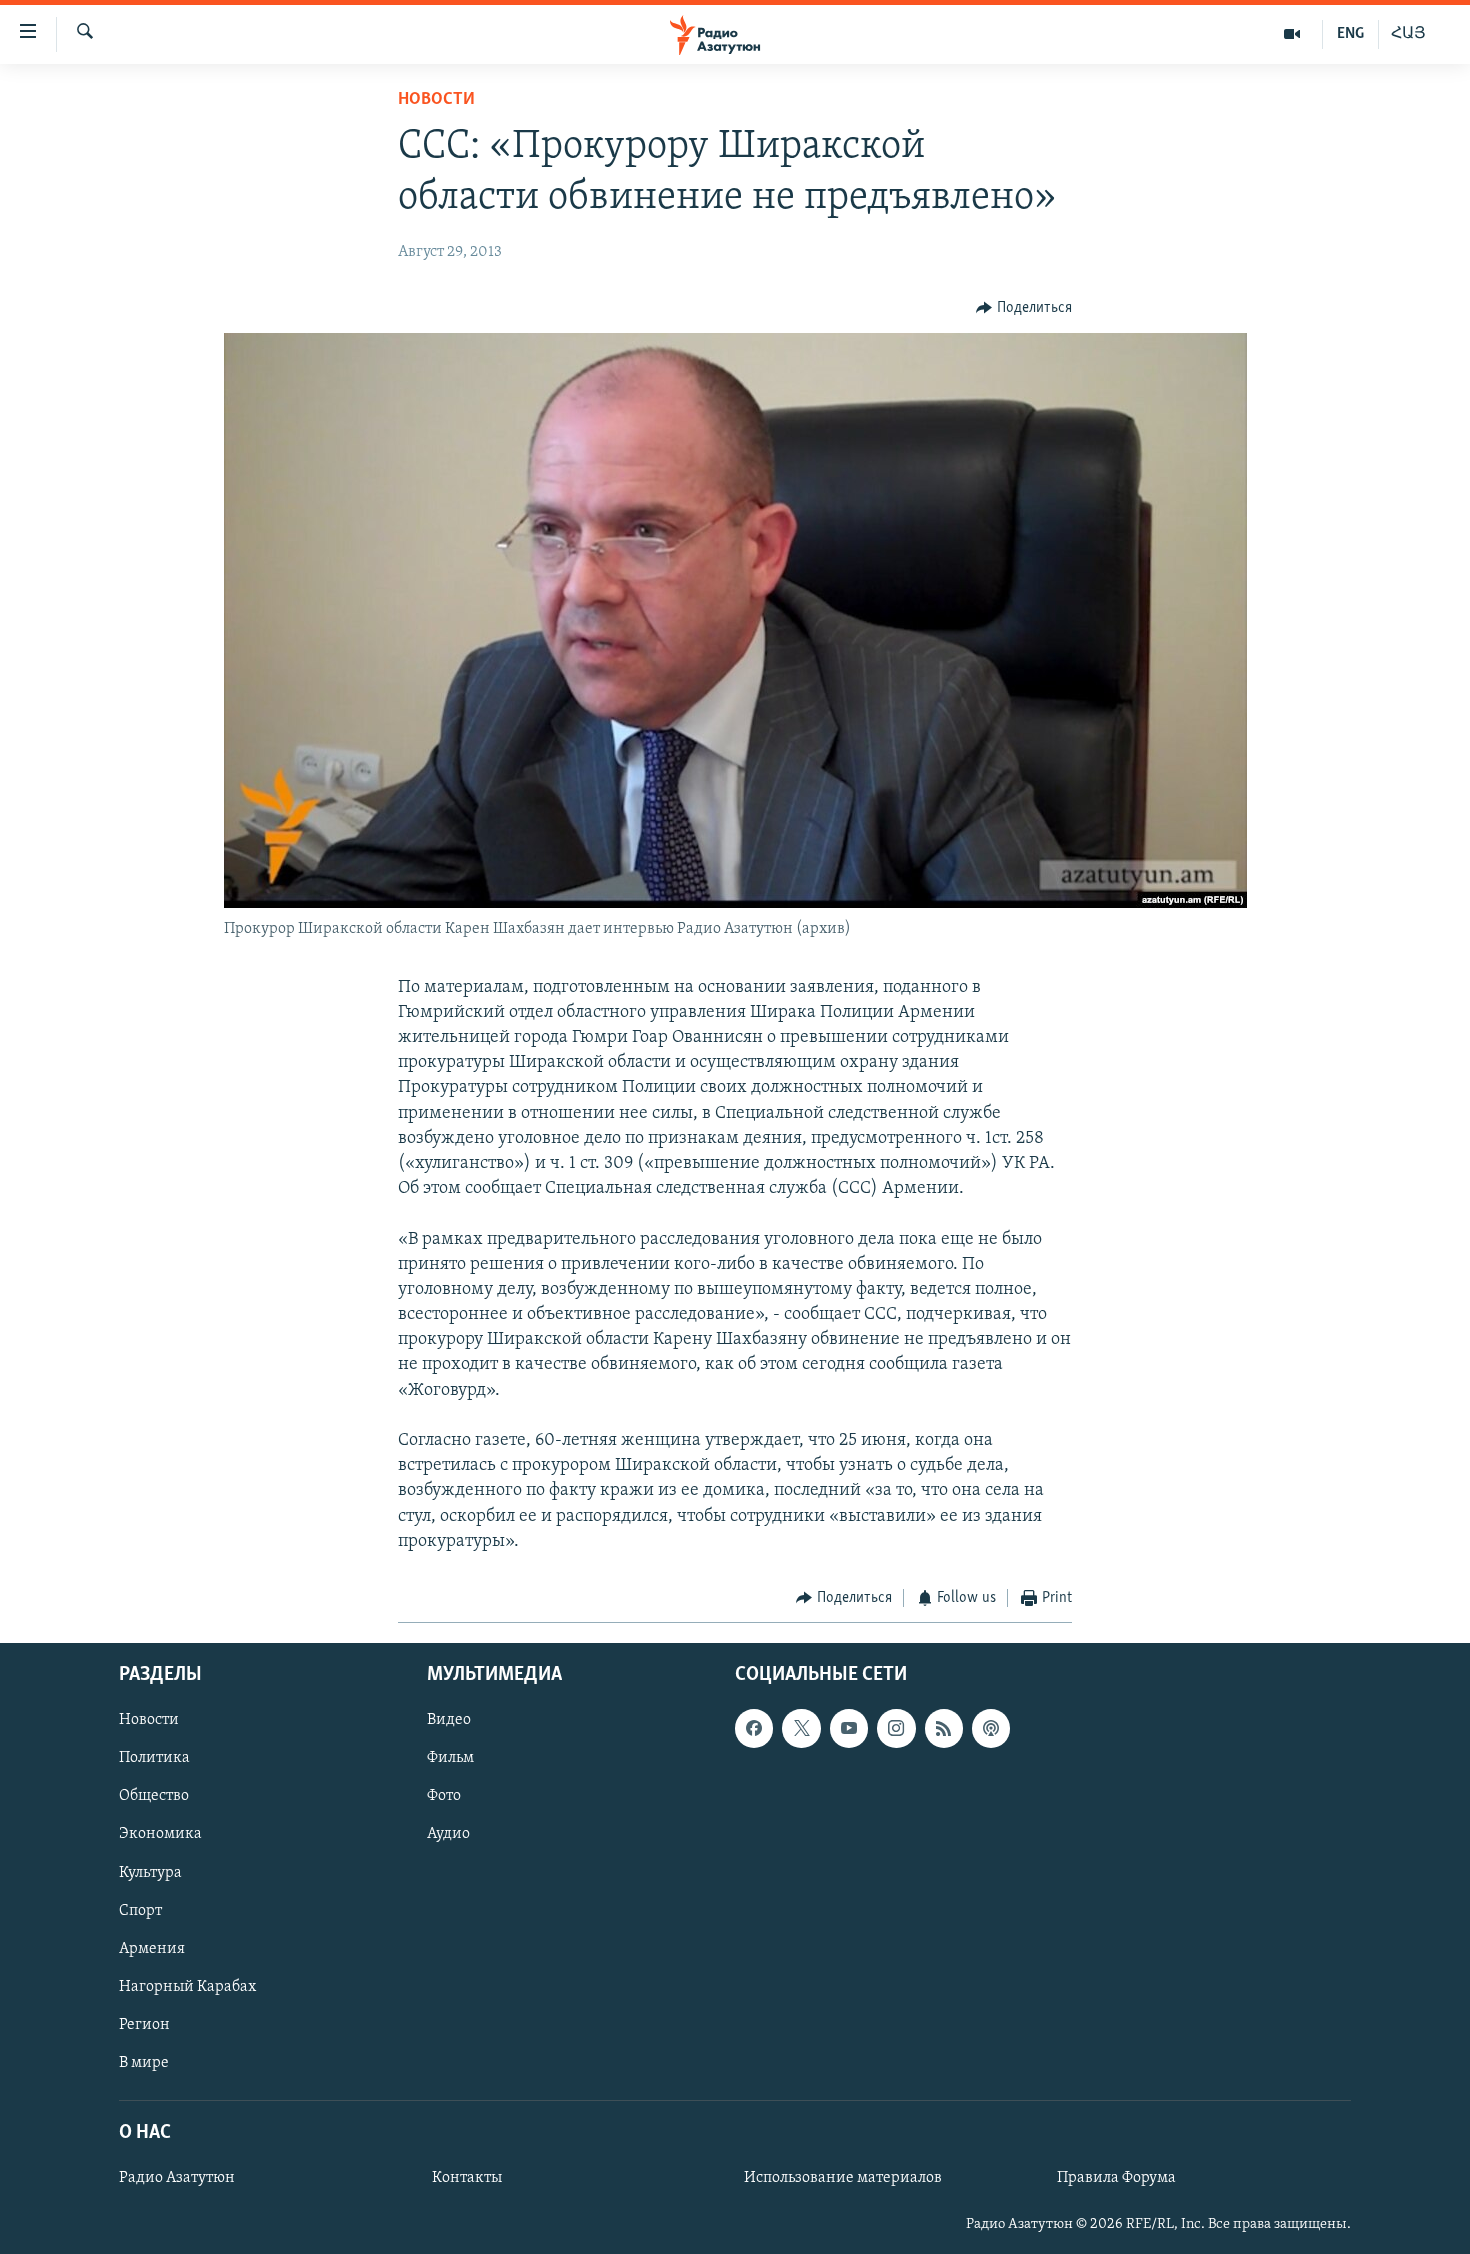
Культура (150, 1873)
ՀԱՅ (1408, 34)
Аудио (448, 1835)
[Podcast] (991, 1729)
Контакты (467, 2179)
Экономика (160, 1835)
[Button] (1024, 308)
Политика (154, 1759)
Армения (152, 1949)
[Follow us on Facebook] (754, 1729)
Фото (444, 1797)
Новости (436, 100)
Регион (144, 2025)
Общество (154, 1797)
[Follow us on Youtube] (849, 1729)
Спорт (140, 1911)
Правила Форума (1116, 2179)
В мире (144, 2063)
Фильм (450, 1759)
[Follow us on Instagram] (896, 1729)
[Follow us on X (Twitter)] (801, 1729)
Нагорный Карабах (187, 1987)
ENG (1350, 34)
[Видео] (1292, 34)
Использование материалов (843, 2179)
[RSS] (944, 1729)
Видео (449, 1721)
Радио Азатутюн (177, 2179)
